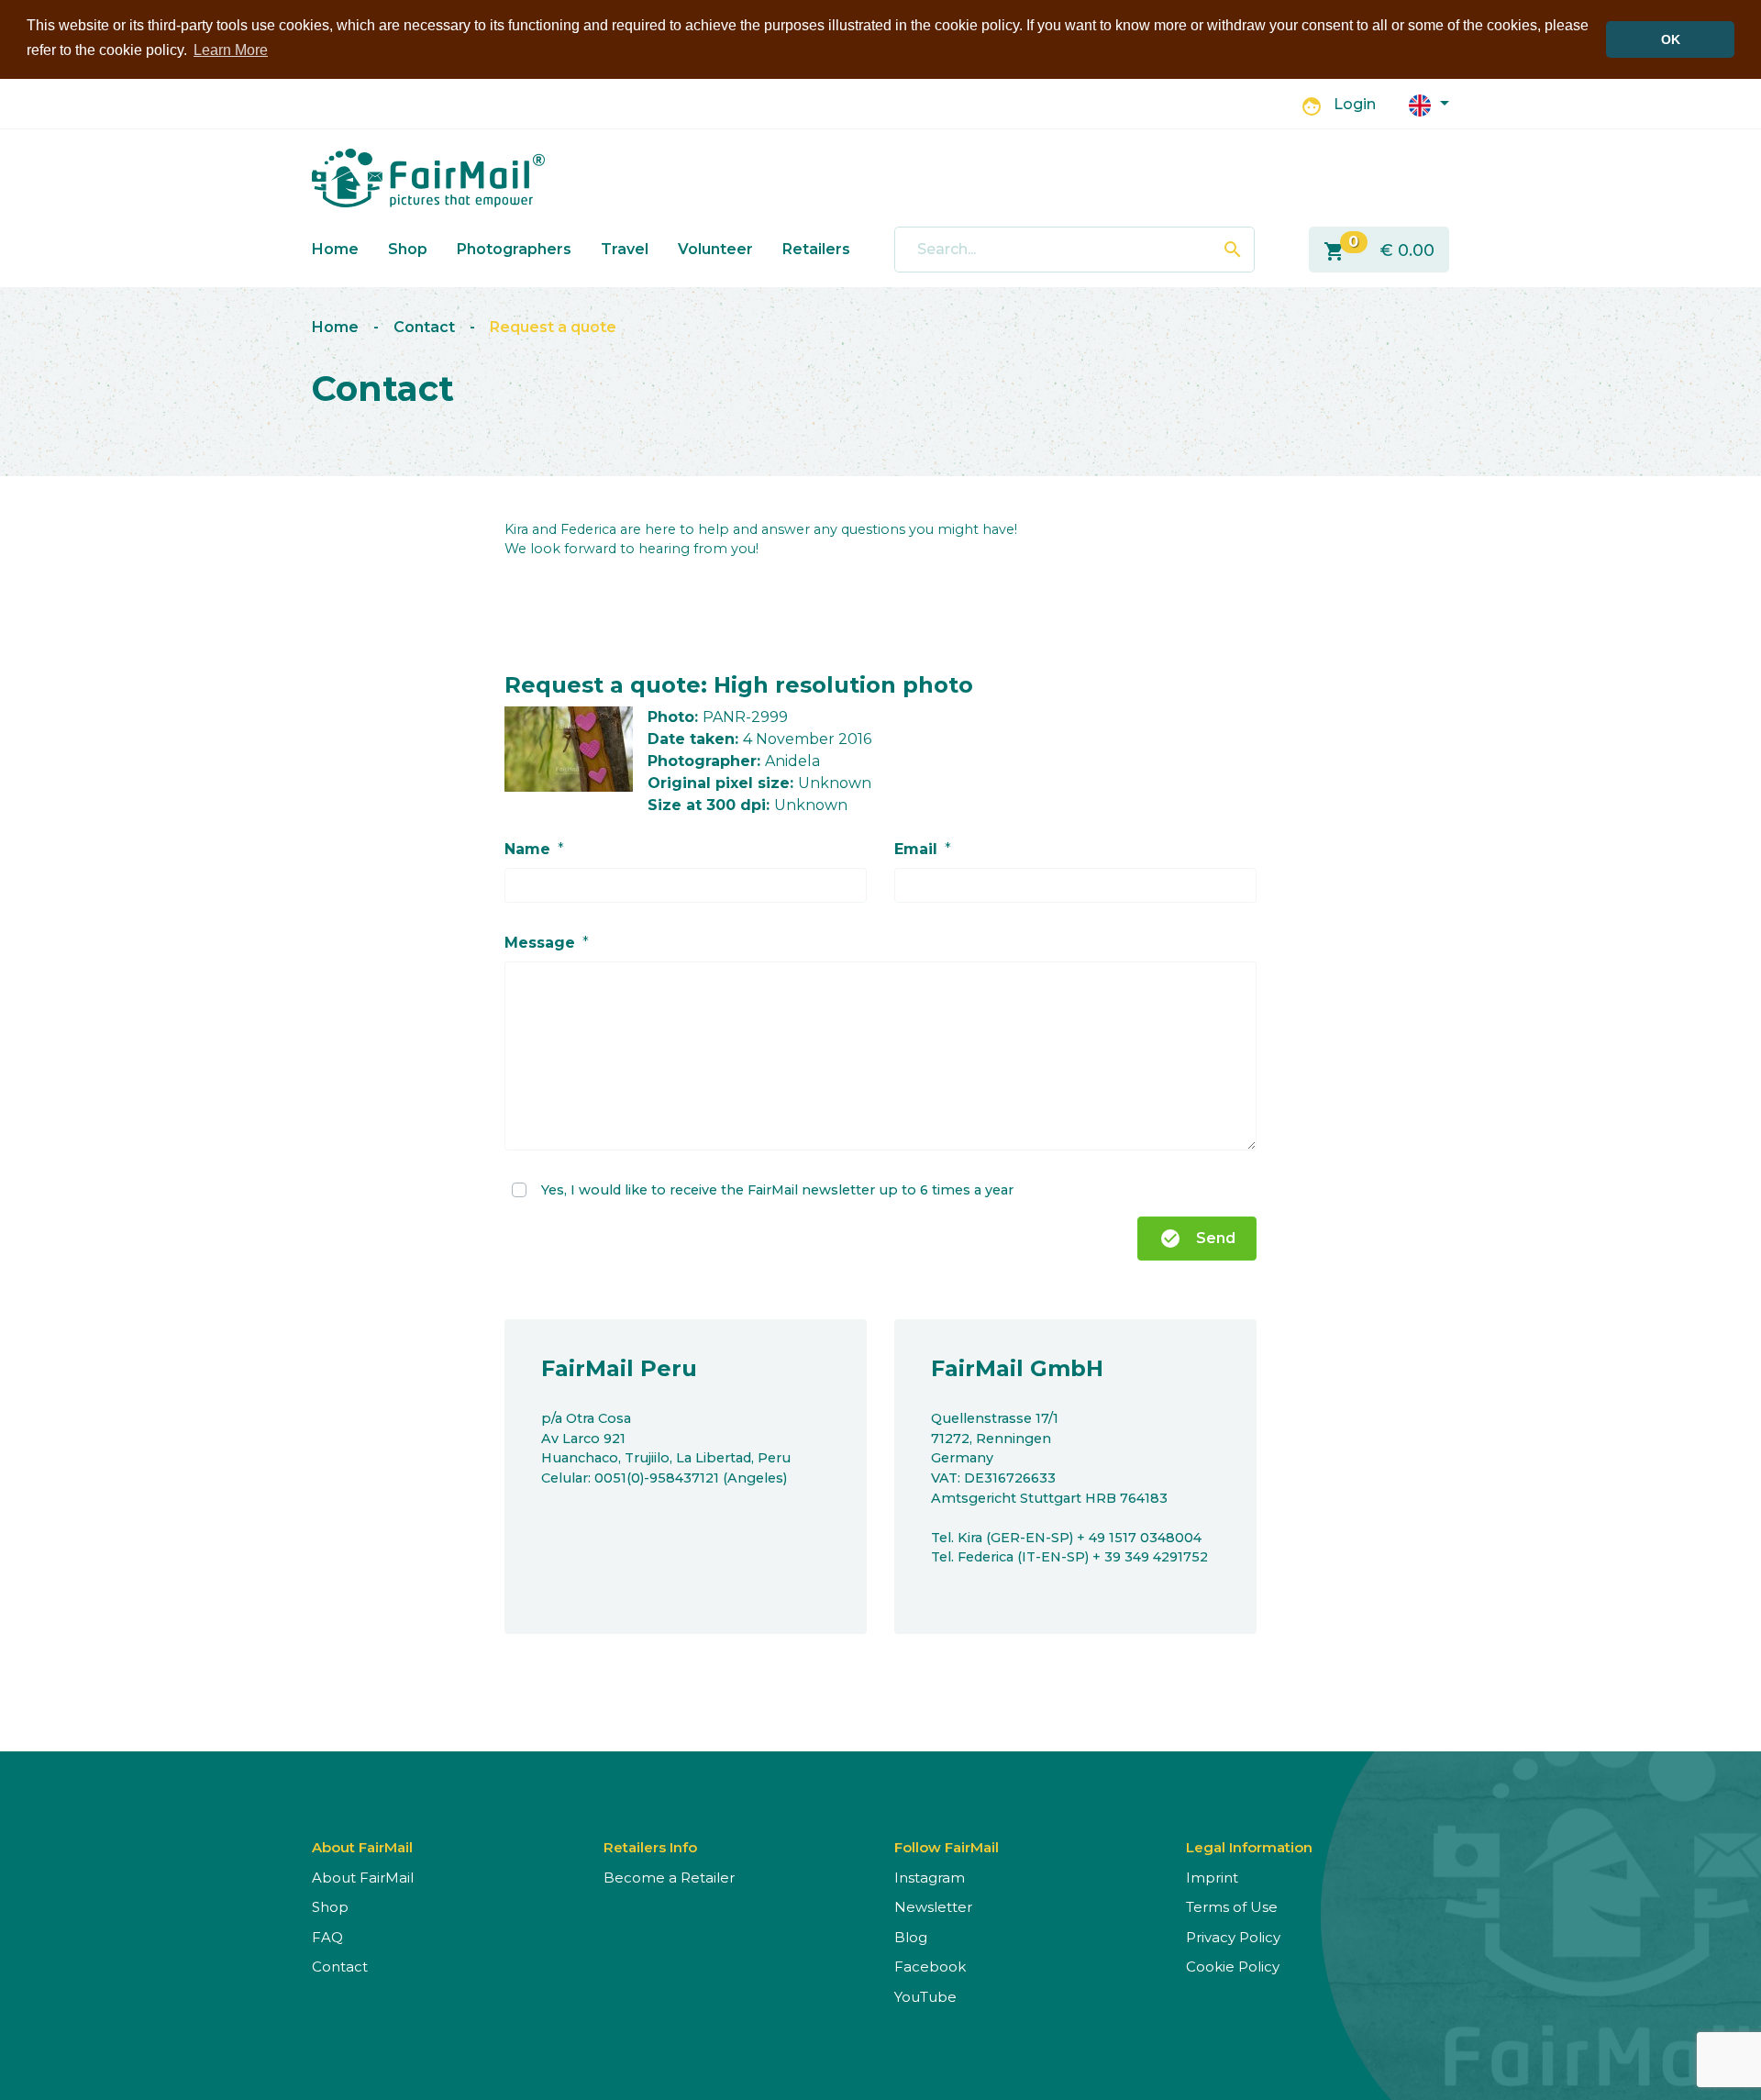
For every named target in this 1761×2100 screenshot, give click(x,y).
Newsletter (933, 1907)
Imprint (1212, 1878)
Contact (424, 327)
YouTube (925, 1997)
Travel (625, 249)
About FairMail (363, 1878)
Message (540, 943)
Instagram (930, 1878)
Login (1355, 104)
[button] (1429, 104)
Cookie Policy (1233, 1967)
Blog (911, 1937)
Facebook (930, 1967)
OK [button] (1671, 39)
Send (1197, 1239)
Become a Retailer (669, 1878)
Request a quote (553, 327)
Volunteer (715, 249)
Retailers (816, 249)
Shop (408, 249)
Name (527, 849)
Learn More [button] (231, 50)
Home (335, 249)
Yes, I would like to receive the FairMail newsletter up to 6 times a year (777, 1189)
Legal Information (1249, 1847)
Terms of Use (1232, 1907)
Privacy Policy (1233, 1937)
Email (916, 849)
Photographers (514, 249)
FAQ (327, 1937)
